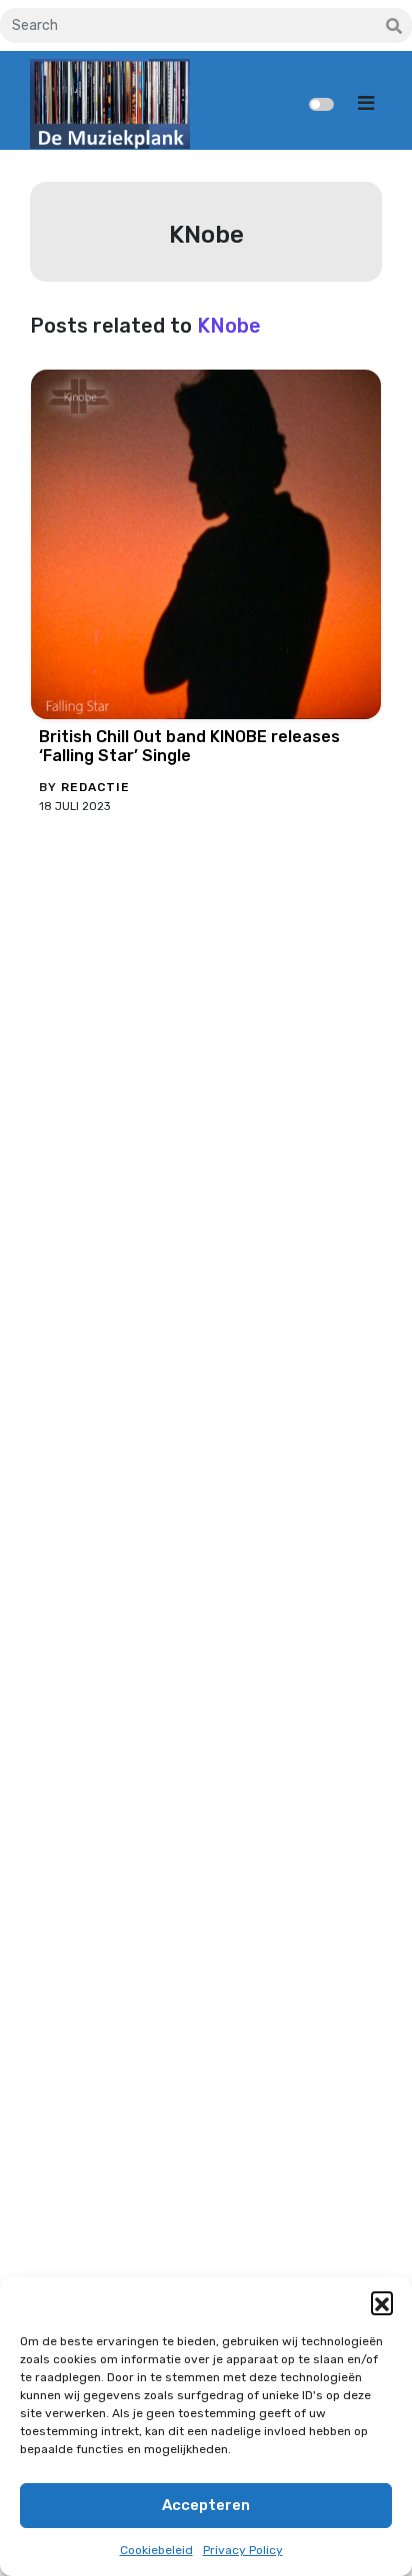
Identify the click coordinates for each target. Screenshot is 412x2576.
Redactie (95, 787)
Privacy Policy (243, 2550)
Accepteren (206, 2505)
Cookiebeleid (156, 2550)
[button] (382, 2302)
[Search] (394, 27)
